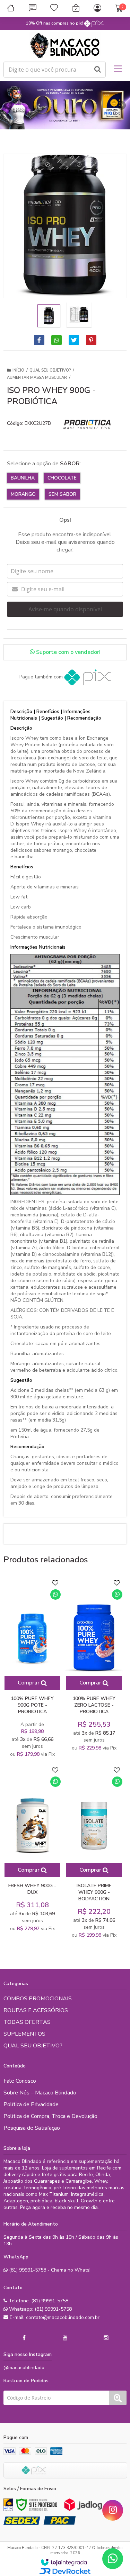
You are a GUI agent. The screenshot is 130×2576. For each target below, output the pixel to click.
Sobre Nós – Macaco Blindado (40, 2093)
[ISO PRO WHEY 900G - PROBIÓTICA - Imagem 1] (49, 316)
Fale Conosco (20, 2081)
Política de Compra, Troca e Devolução (50, 2116)
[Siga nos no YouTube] (65, 2338)
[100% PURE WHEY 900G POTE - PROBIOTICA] (32, 1669)
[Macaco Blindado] (65, 46)
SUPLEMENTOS (24, 2034)
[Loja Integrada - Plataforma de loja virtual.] (64, 2562)
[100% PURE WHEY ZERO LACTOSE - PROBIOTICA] (94, 1666)
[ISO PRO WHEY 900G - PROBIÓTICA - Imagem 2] (79, 315)
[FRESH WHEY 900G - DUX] (32, 1849)
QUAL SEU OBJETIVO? (50, 370)
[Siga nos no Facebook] (24, 2338)
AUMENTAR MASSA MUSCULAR (37, 378)
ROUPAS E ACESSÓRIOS (36, 2010)
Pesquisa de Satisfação (32, 2128)
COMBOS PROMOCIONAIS (38, 1999)
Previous (9, 105)
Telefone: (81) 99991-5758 (38, 2301)
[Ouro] (8, 2505)
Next (121, 103)
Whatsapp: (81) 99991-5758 (40, 2309)
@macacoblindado (24, 2368)
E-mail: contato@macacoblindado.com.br (54, 2317)
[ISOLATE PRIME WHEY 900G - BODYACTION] (94, 1853)
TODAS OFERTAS (27, 2022)
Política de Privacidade (31, 2104)
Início (18, 370)
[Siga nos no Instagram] (106, 2338)
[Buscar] (98, 70)
